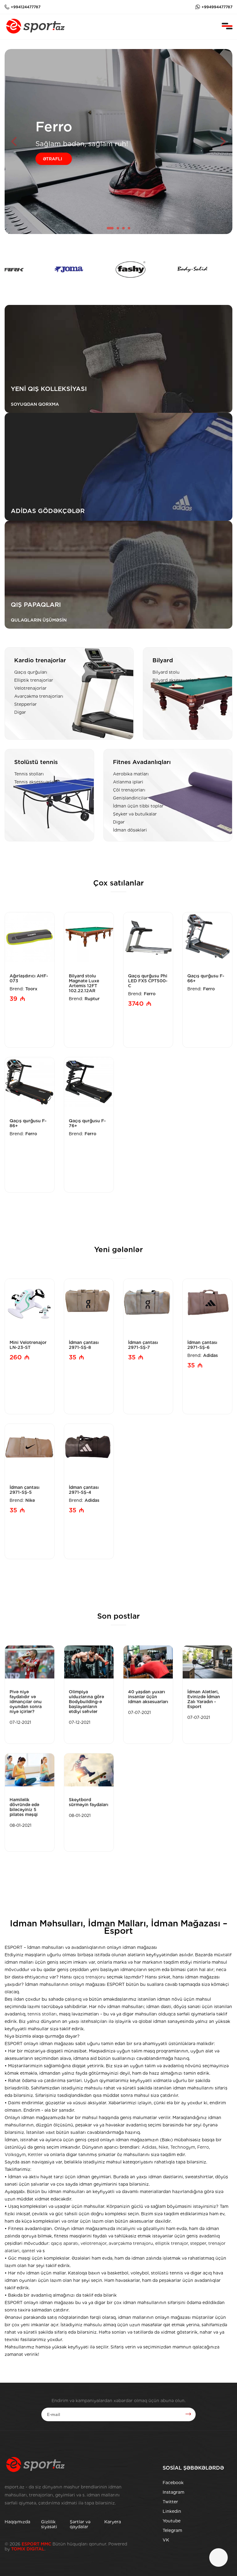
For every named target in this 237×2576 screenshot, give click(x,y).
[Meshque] (190, 269)
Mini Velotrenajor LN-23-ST (28, 1345)
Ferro (150, 994)
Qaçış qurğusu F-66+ (206, 978)
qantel (28, 2251)
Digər (20, 712)
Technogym (183, 2147)
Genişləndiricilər (130, 798)
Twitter (170, 2502)
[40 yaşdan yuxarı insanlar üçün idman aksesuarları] (148, 1662)
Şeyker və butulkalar (135, 814)
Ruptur (92, 999)
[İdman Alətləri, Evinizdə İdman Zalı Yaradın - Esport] (207, 1662)
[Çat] (218, 2558)
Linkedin (172, 2511)
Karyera (113, 2522)
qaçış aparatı (65, 2243)
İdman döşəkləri (130, 830)
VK (166, 2540)
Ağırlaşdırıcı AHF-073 (29, 978)
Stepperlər (25, 704)
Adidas (210, 1355)
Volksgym (15, 2155)
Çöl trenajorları (129, 790)
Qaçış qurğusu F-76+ (87, 1123)
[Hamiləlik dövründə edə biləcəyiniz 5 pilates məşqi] (30, 1770)
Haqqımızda (17, 2522)
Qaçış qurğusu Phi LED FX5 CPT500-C (148, 981)
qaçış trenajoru (89, 1977)
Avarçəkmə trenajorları (39, 696)
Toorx (31, 989)
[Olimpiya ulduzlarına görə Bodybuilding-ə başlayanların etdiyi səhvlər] (89, 1662)
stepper (198, 2243)
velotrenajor (94, 2243)
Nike (30, 1500)
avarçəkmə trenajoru (131, 2243)
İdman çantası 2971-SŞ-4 (84, 1490)
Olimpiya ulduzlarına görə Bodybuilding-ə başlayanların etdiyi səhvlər (86, 1702)
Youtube (172, 2521)
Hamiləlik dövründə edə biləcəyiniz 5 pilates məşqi (24, 1807)
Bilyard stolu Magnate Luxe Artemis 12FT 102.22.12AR (84, 983)
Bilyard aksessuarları (175, 680)
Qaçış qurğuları (31, 672)
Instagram (173, 2492)
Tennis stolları (29, 774)
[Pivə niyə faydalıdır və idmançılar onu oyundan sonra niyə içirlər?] (30, 1662)
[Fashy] (66, 269)
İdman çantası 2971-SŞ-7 (143, 1345)
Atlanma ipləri (128, 782)
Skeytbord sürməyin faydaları (89, 1802)
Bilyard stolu (166, 672)
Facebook (173, 2483)
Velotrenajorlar (30, 688)
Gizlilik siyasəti (49, 2524)
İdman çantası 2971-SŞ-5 (25, 1490)
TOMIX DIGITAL (28, 2549)
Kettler (35, 2155)
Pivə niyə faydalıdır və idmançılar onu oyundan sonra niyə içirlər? (26, 1702)
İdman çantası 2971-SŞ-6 (202, 1345)
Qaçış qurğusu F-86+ (28, 1123)
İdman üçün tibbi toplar (138, 806)
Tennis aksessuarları (35, 782)
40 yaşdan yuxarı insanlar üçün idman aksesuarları (148, 1697)
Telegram (172, 2530)
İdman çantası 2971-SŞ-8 (84, 1345)
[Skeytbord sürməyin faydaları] (89, 1770)
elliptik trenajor (172, 2243)
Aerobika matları (131, 774)
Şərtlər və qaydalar (80, 2524)
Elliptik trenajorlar (34, 680)
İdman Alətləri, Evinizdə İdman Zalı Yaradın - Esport (204, 1699)
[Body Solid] (128, 269)
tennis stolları (42, 2014)
